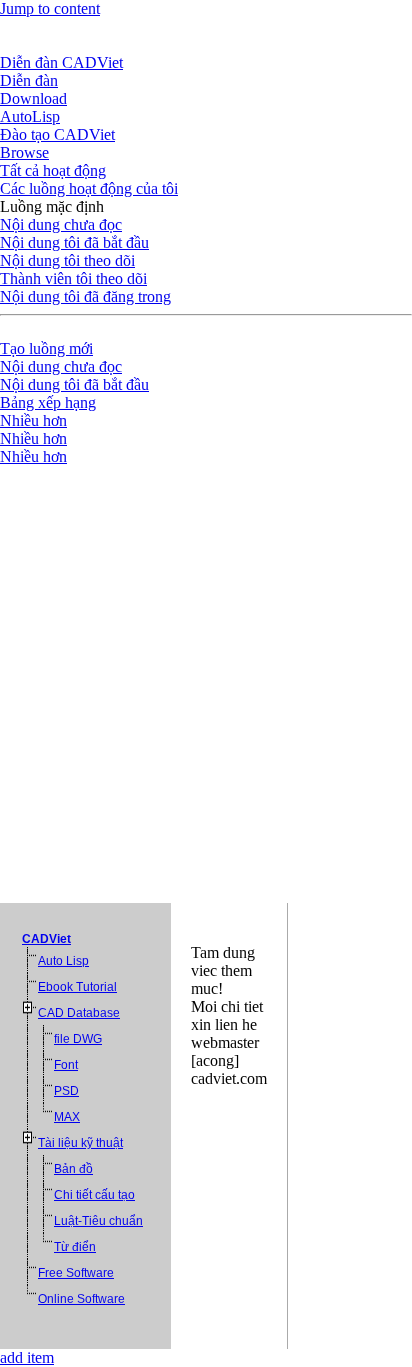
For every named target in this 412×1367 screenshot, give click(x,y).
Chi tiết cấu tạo (94, 1195)
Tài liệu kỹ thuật (80, 1143)
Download (33, 98)
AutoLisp (30, 116)
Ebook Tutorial (77, 987)
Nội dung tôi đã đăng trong (85, 296)
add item (27, 1357)
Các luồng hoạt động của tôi (89, 188)
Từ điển (75, 1247)
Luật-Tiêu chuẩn (98, 1221)
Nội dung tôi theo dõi (67, 260)
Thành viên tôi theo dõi (73, 278)
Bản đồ (73, 1169)
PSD (66, 1091)
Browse (24, 152)
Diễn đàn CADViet (61, 62)
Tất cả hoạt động (53, 170)
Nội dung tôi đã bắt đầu (74, 242)
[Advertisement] (206, 682)
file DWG (78, 1039)
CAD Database (79, 1013)
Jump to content (50, 8)
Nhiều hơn (33, 420)
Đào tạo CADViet (57, 134)
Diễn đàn (29, 80)
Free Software (76, 1273)
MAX (67, 1117)
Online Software (81, 1299)
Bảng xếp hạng (48, 402)
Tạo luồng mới (46, 348)
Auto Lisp (63, 961)
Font (66, 1065)
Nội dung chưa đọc (61, 224)
